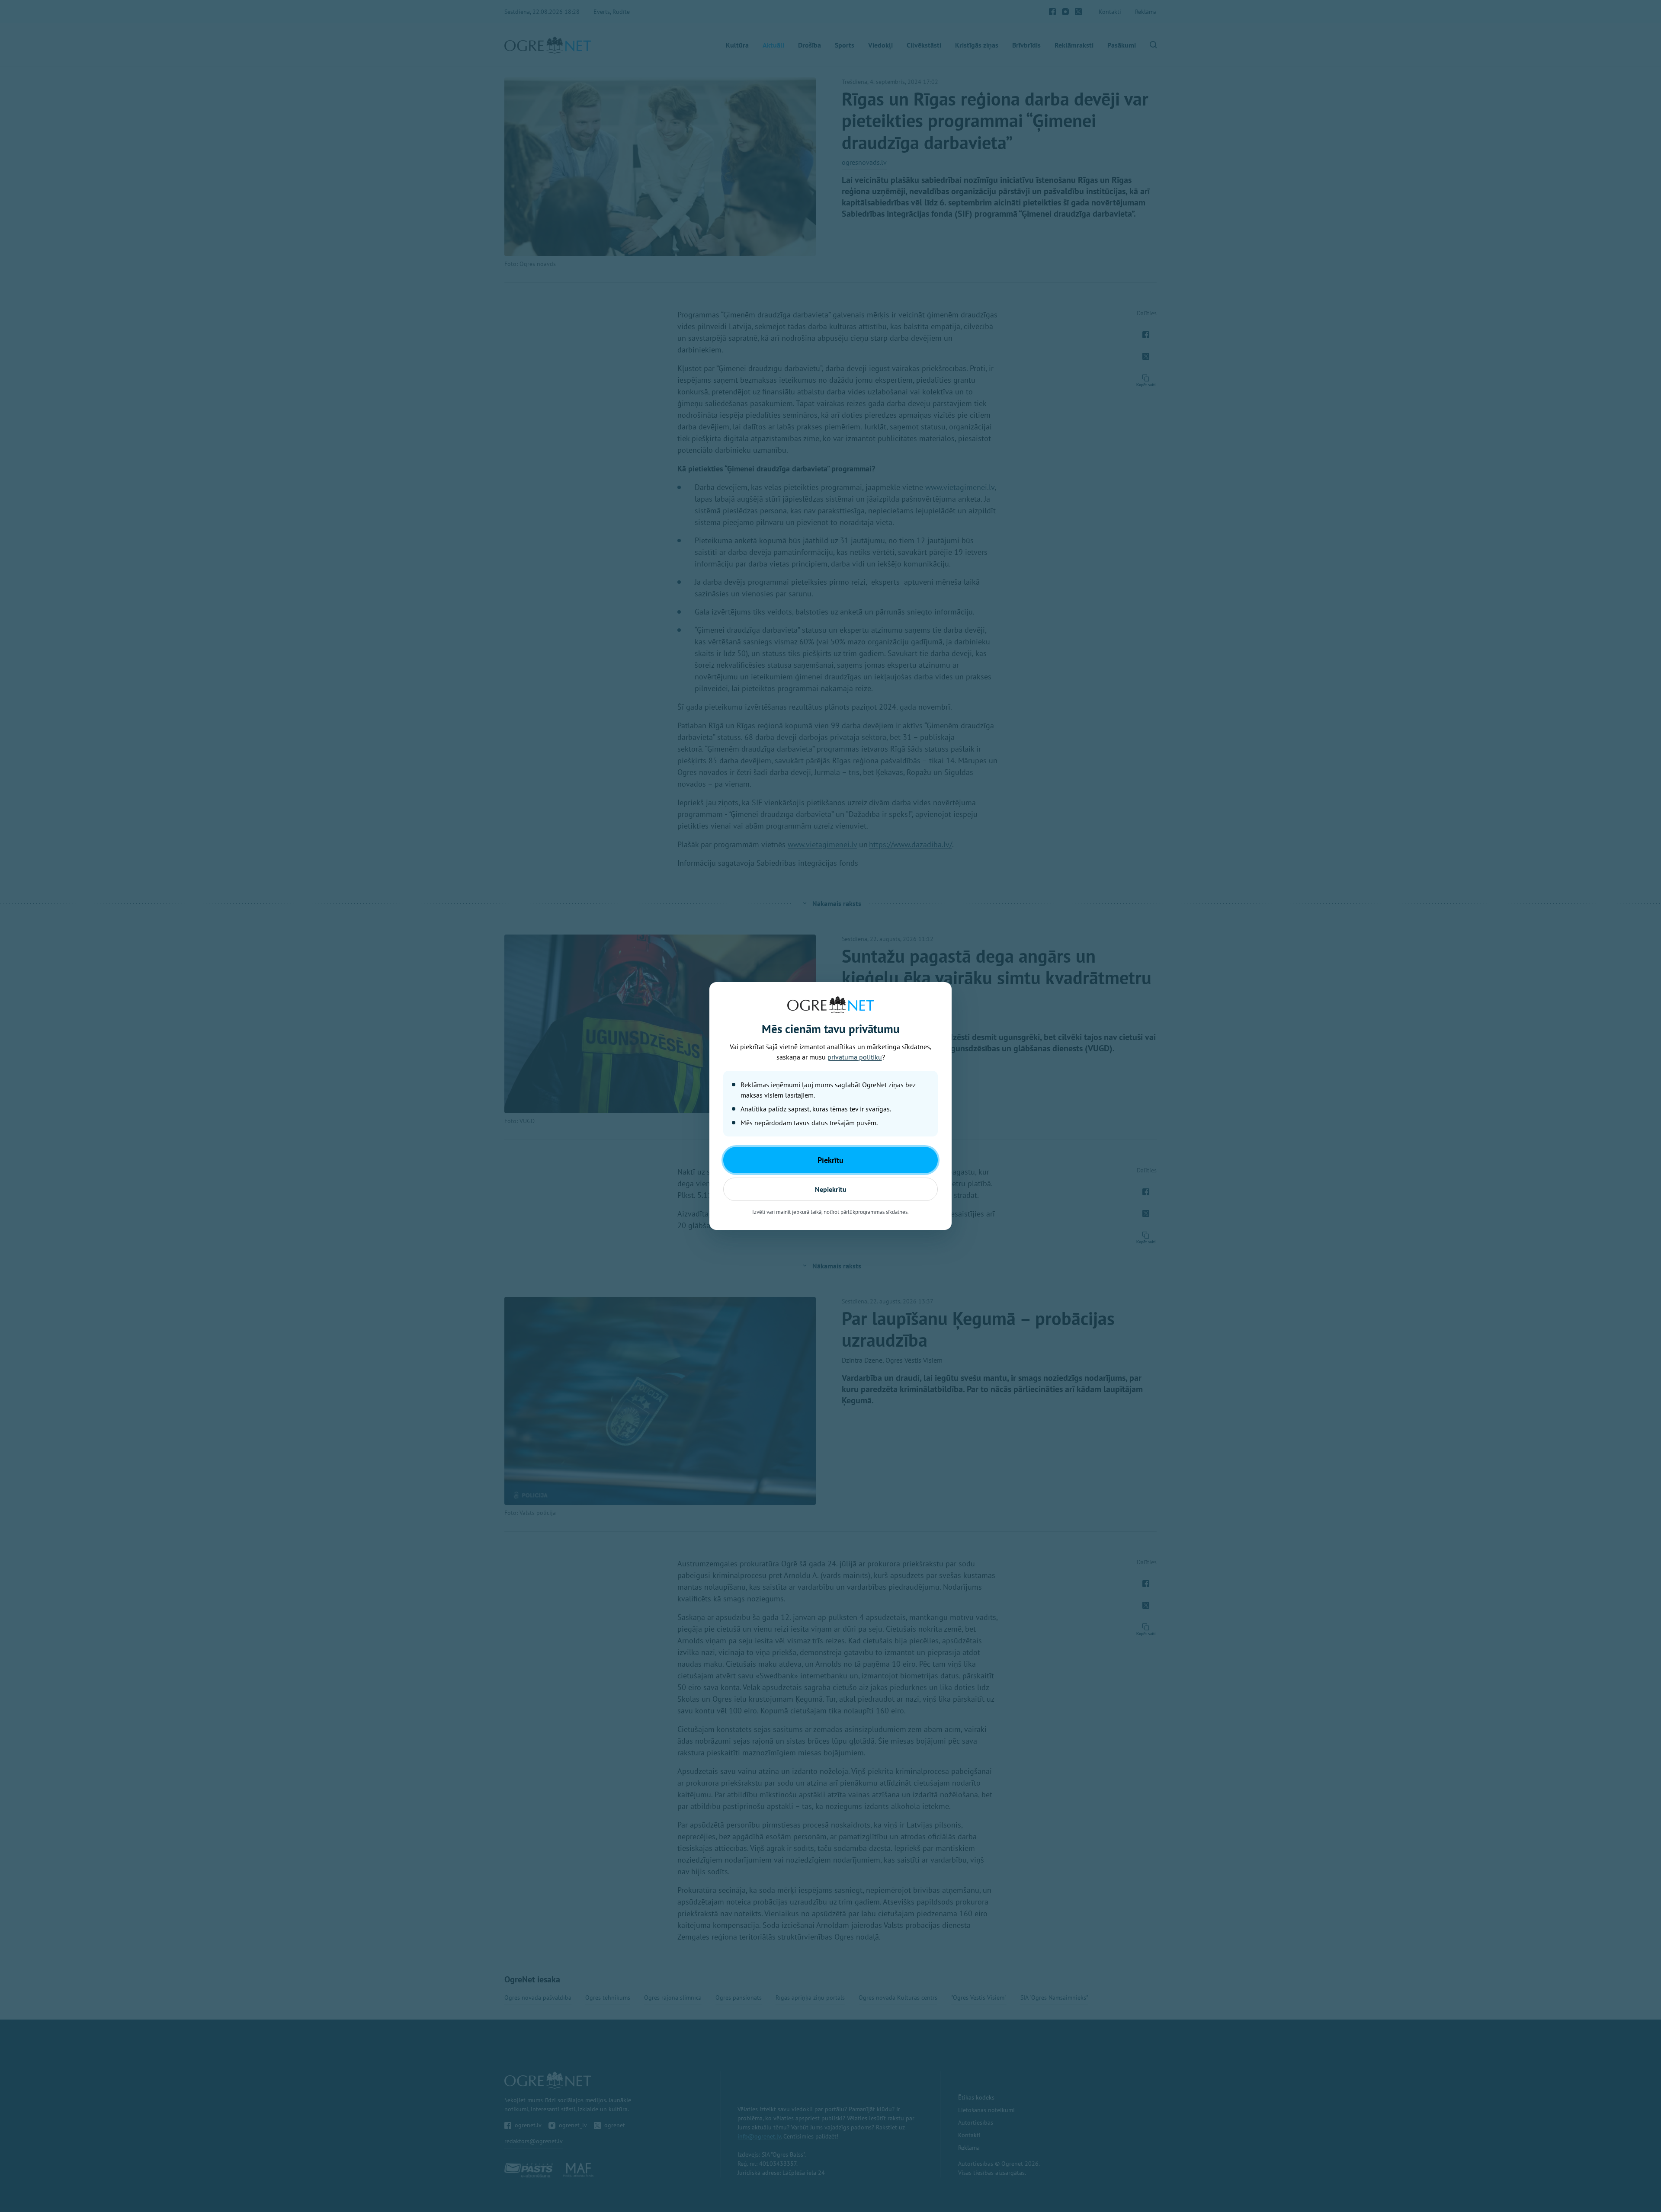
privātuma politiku (855, 1057)
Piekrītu (830, 1160)
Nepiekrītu (831, 1189)
